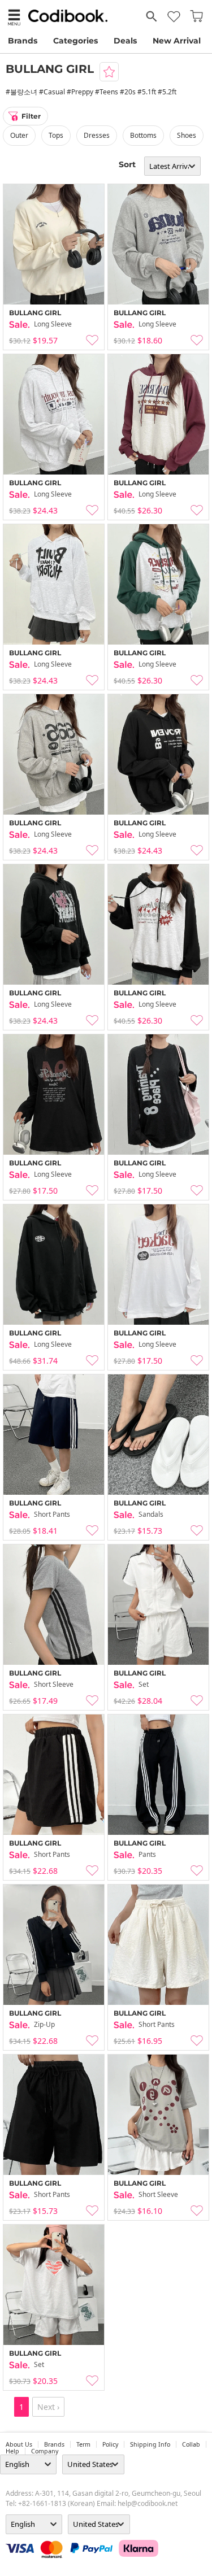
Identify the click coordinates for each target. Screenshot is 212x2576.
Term (83, 2444)
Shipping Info (150, 2444)
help (12, 2451)
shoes (187, 135)
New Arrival (177, 41)
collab (191, 2444)
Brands (23, 41)
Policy (110, 2444)
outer (19, 135)
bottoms (143, 135)
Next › (48, 2407)
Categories (75, 41)
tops (56, 135)
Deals (125, 41)
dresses (97, 135)
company (45, 2451)
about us (19, 2444)
